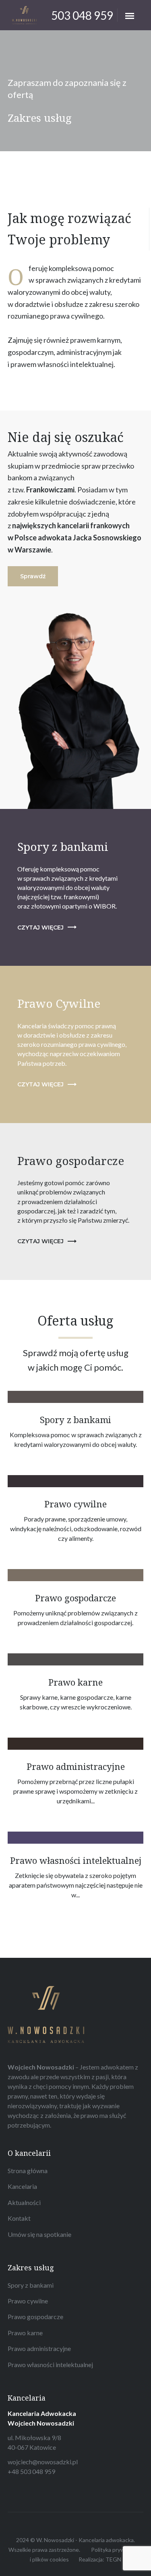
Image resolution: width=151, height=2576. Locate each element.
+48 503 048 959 (31, 2471)
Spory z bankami (31, 2285)
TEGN (113, 2559)
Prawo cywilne (28, 2301)
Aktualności (24, 2202)
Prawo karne (25, 2333)
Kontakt (19, 2218)
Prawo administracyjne (39, 2348)
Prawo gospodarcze (35, 2317)
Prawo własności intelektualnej (50, 2364)
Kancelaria (22, 2186)
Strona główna (28, 2171)
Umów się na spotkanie (39, 2234)
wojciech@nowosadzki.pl (43, 2462)
